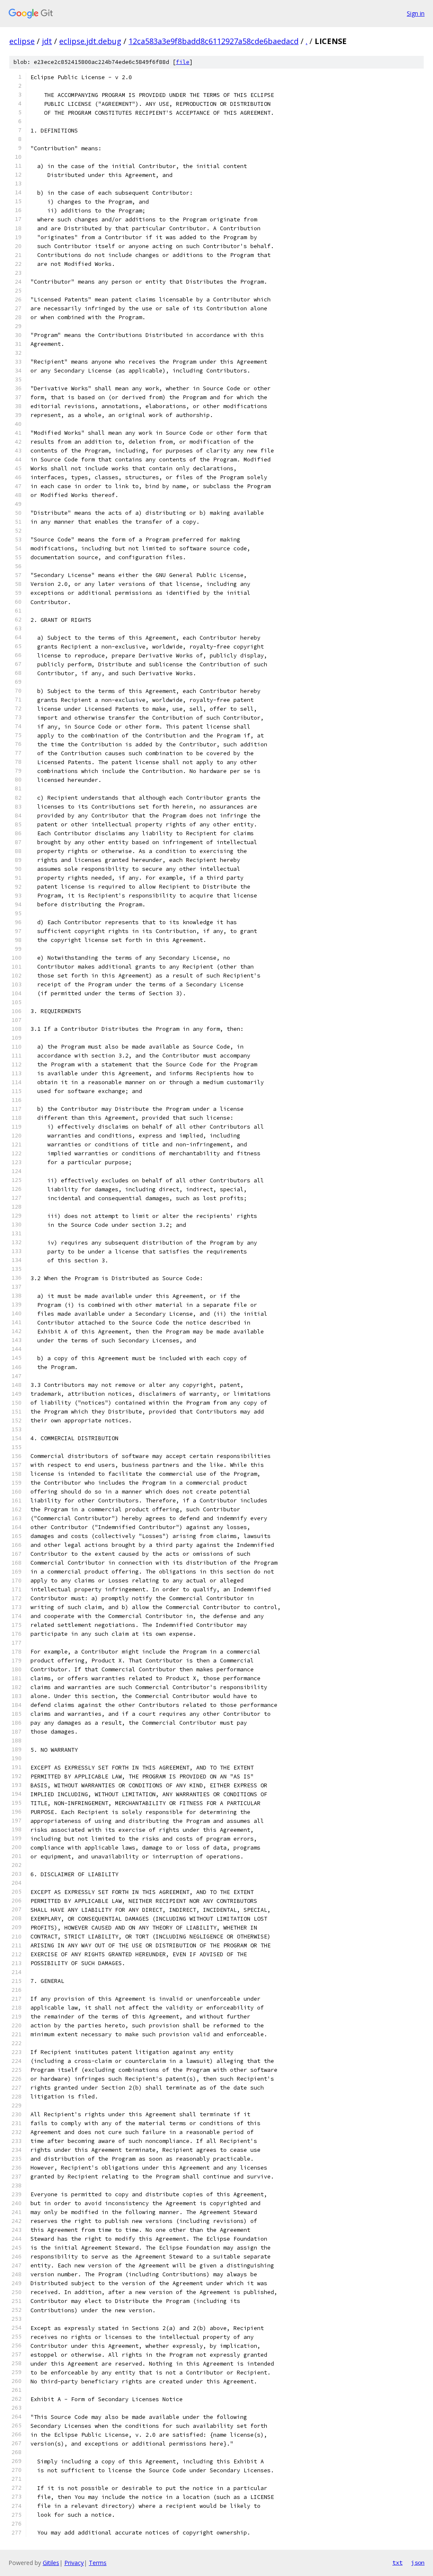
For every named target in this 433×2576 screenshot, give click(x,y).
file (183, 62)
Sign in (416, 13)
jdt (47, 41)
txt (397, 2562)
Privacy (74, 2563)
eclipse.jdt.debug (90, 41)
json (418, 2562)
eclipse (22, 41)
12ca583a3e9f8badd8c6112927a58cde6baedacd (214, 41)
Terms (98, 2563)
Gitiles (51, 2563)
